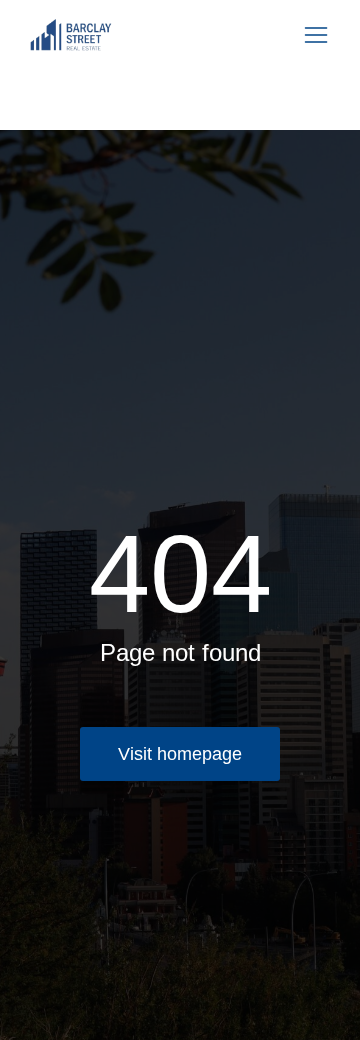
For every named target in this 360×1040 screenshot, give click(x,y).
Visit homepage (180, 754)
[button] (316, 35)
